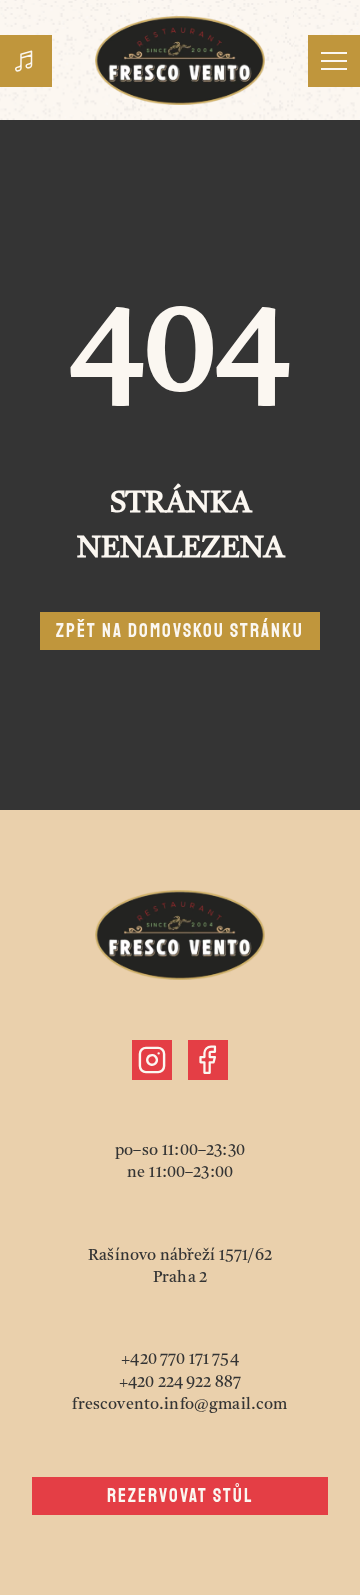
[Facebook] (208, 1060)
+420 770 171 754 (180, 1360)
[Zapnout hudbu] (26, 61)
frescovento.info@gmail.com (179, 1405)
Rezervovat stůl (180, 1496)
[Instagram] (152, 1060)
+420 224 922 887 (180, 1383)
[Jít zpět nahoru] (180, 60)
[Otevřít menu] (334, 61)
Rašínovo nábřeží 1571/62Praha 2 (180, 1267)
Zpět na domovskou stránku (180, 631)
